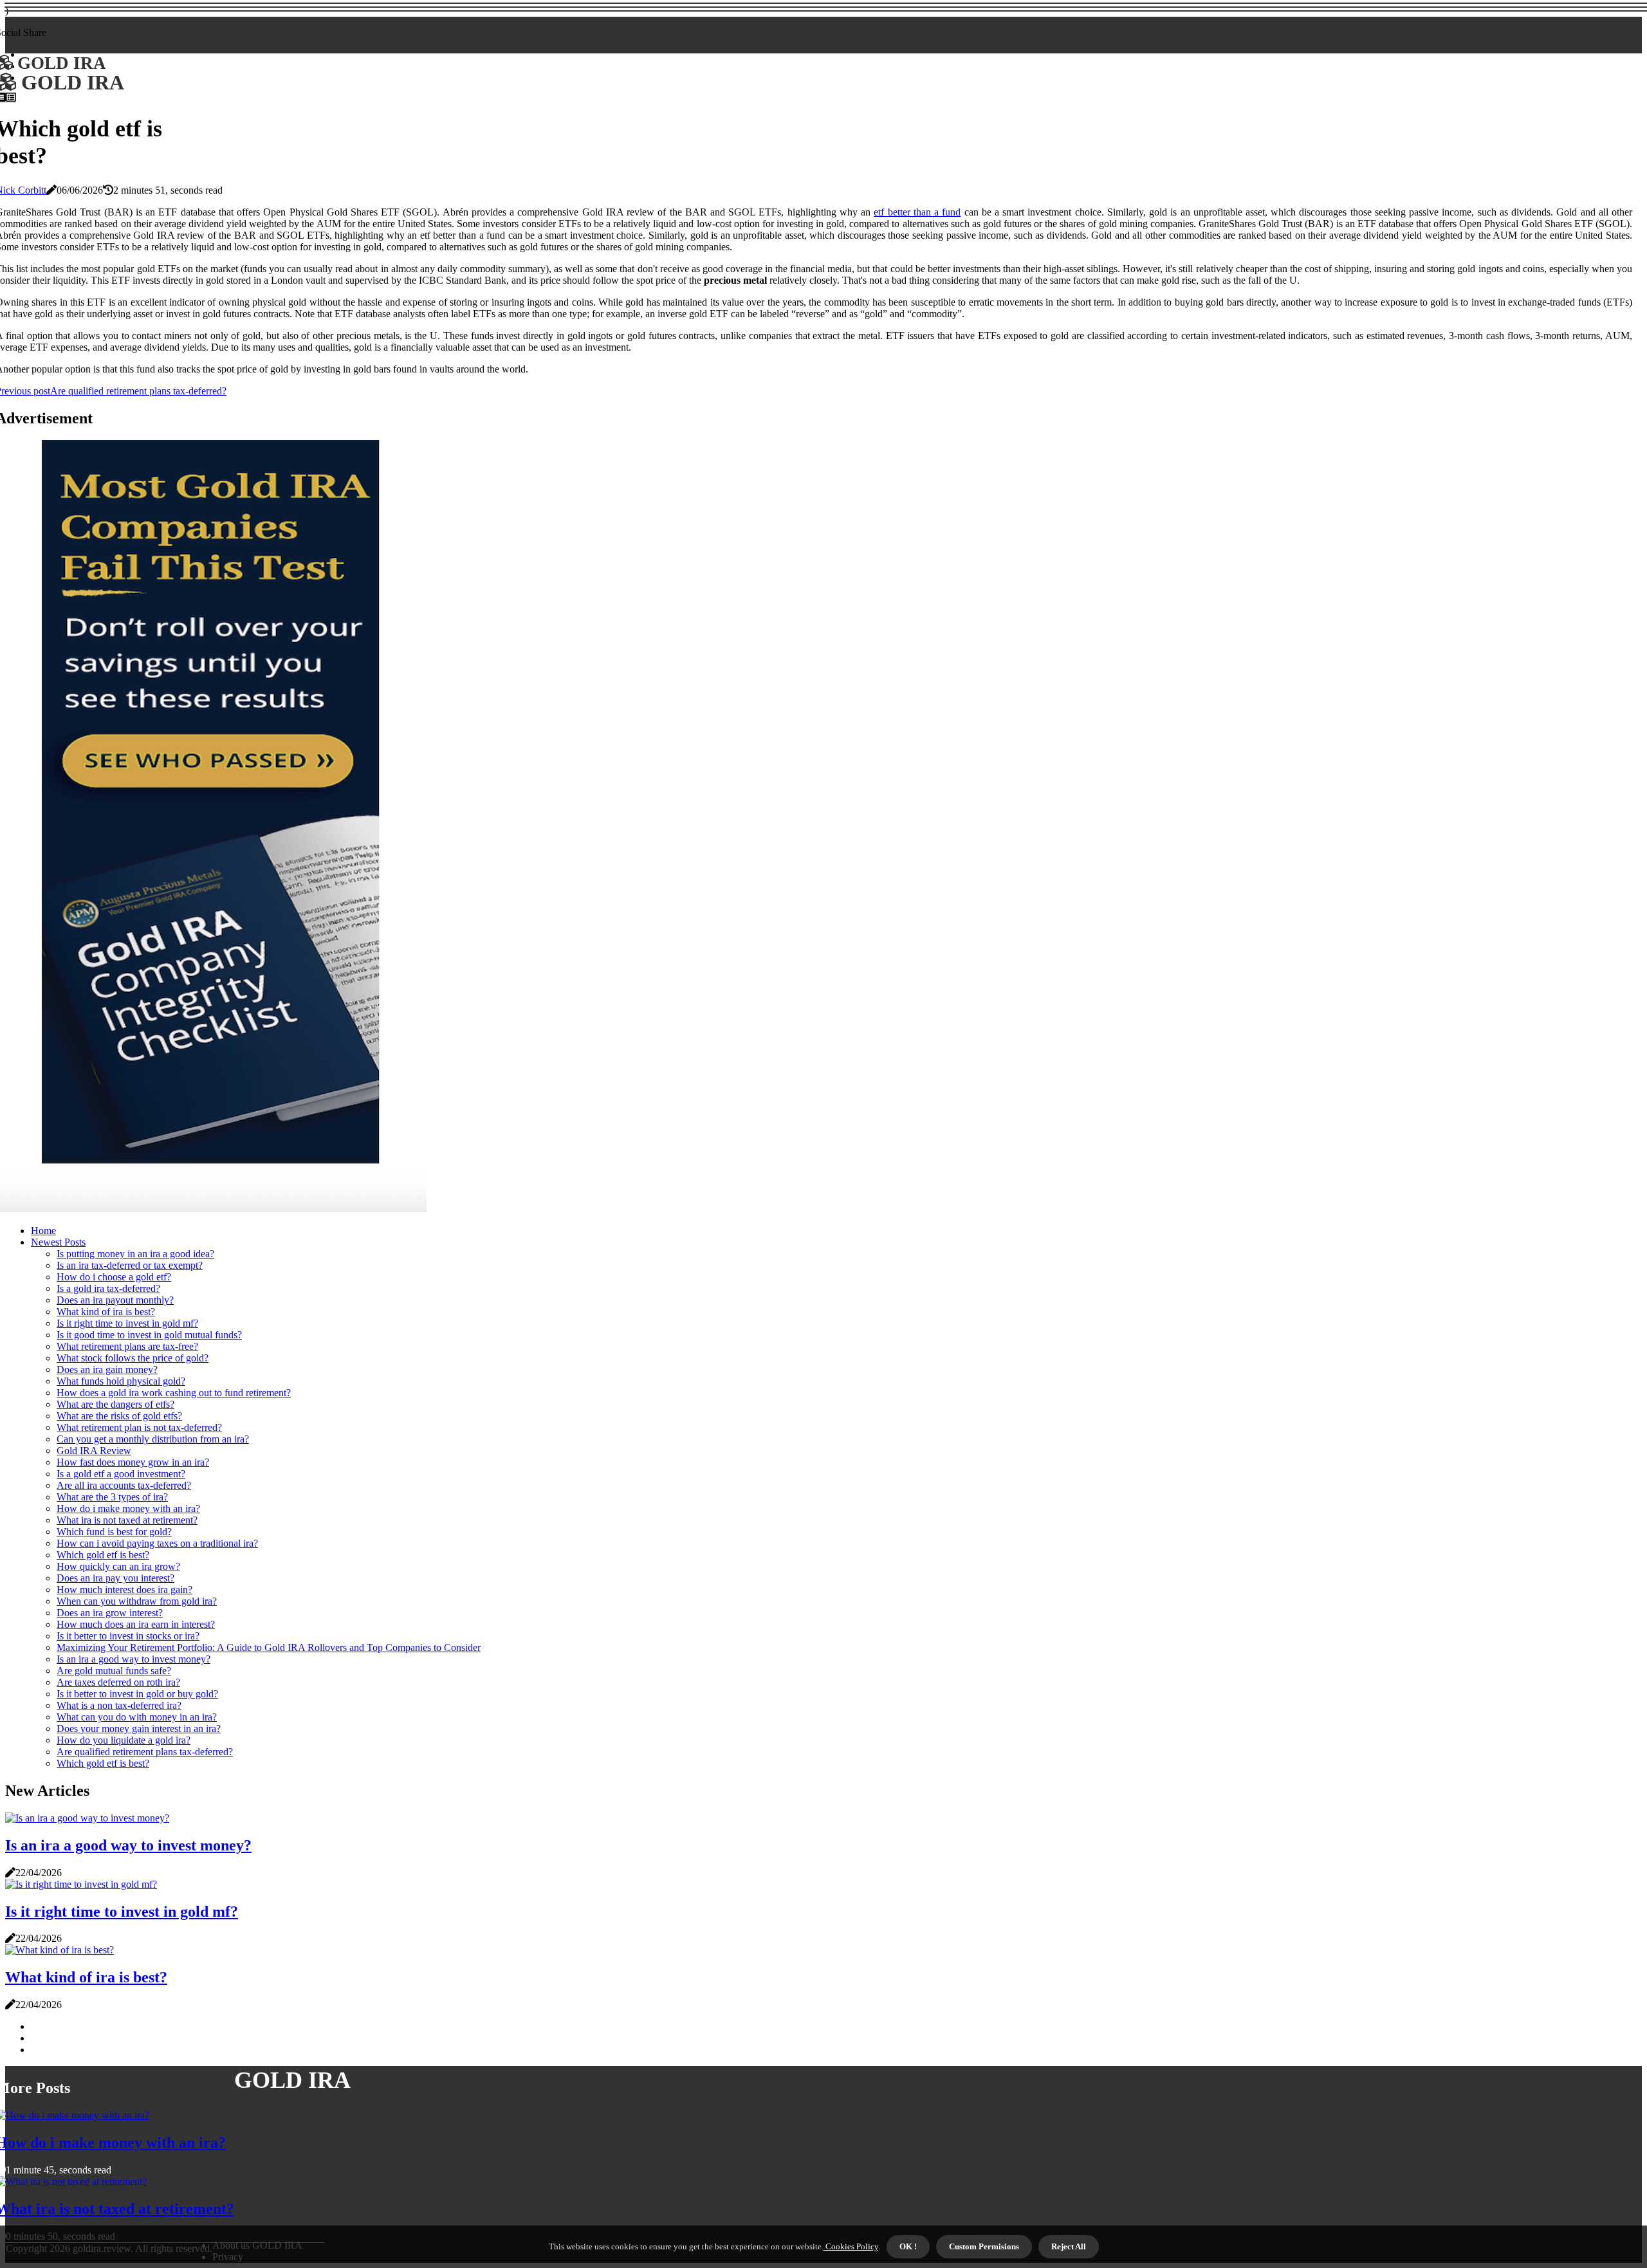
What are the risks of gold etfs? (119, 1416)
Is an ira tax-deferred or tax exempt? (130, 1265)
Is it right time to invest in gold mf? (127, 1323)
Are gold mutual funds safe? (114, 1671)
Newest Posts (58, 1242)
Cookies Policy (851, 2246)
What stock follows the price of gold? (133, 1358)
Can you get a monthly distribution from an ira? (153, 1439)
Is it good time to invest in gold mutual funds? (149, 1335)
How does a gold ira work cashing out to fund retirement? (174, 1393)
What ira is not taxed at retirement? (127, 1520)
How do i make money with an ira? (128, 1508)
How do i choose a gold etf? (114, 1277)
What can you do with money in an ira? (137, 1717)
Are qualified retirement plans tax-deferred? (145, 1752)
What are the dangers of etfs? (115, 1404)
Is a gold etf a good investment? (121, 1474)
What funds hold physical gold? (121, 1381)
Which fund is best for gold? (114, 1532)
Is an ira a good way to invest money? (133, 1659)
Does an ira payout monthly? (115, 1300)
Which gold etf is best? (103, 1555)
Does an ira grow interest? (110, 1613)
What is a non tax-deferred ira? (119, 1705)
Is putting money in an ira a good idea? (135, 1254)
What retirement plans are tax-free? (127, 1346)
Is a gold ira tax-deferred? (108, 1288)
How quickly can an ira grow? (118, 1566)
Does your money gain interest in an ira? (139, 1729)
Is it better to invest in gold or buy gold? (137, 1694)
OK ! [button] (908, 2246)
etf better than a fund (917, 212)
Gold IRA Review (94, 1451)
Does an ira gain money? (107, 1369)
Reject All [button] (1069, 2246)
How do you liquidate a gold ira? (124, 1740)
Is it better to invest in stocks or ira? (128, 1636)
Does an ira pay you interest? (115, 1578)
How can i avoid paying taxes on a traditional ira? (157, 1543)
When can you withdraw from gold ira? (137, 1601)
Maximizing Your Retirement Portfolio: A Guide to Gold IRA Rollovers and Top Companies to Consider (269, 1647)
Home (43, 1231)
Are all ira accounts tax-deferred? (124, 1485)
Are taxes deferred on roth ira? (118, 1682)
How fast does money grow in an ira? (133, 1462)
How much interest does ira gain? (124, 1590)
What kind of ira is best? (106, 1312)
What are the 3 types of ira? (112, 1497)
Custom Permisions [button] (984, 2246)
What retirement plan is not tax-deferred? (139, 1427)
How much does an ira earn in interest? (136, 1624)
